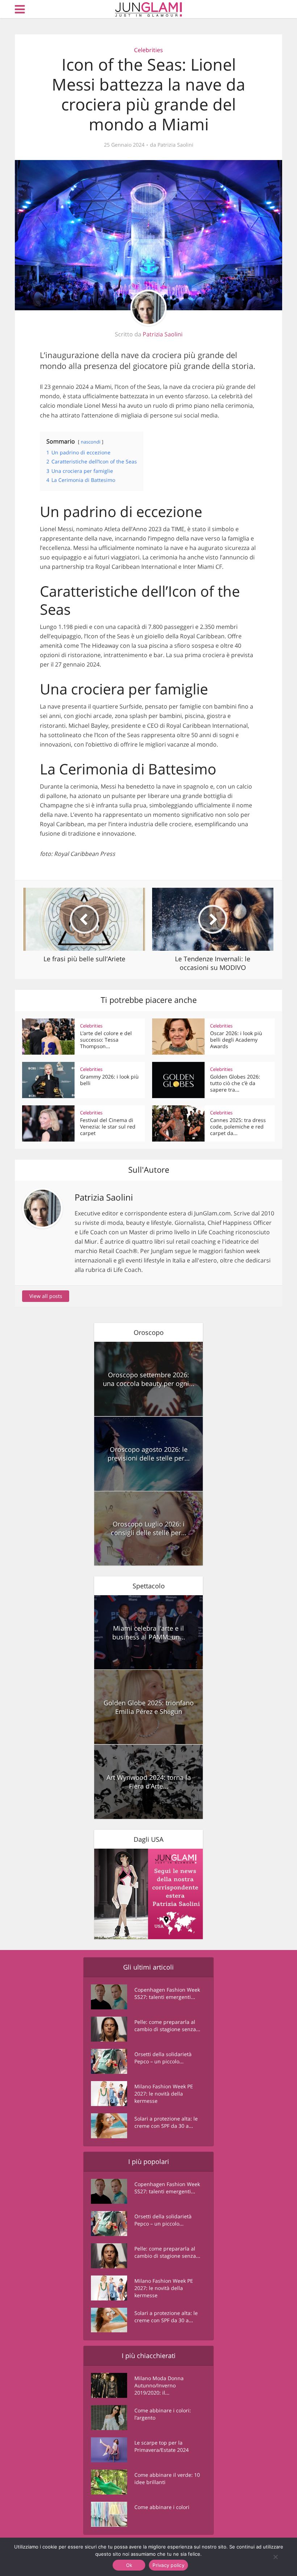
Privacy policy (168, 2565)
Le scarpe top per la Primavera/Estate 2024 (162, 2446)
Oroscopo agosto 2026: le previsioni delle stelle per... (149, 1454)
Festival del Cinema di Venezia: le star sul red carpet (108, 1127)
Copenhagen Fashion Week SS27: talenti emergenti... (167, 1993)
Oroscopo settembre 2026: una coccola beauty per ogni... (149, 1379)
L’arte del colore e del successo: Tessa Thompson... (106, 1040)
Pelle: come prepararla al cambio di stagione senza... (167, 2025)
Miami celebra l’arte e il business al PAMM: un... (149, 1632)
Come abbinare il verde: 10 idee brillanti (167, 2478)
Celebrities (148, 50)
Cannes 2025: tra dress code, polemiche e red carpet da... (238, 1127)
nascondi (91, 442)
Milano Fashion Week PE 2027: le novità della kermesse (164, 2094)
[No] (275, 2557)
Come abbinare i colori (162, 2507)
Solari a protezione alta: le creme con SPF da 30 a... (166, 2122)
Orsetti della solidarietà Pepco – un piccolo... (163, 2058)
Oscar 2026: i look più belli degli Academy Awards (236, 1040)
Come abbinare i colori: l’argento (163, 2414)
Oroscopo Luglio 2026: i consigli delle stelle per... (149, 1528)
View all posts (46, 1296)
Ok (129, 2565)
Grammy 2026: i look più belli (109, 1080)
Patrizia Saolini (175, 145)
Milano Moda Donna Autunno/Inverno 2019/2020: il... (159, 2385)
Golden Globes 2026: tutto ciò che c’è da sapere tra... (235, 1083)
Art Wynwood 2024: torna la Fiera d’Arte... (149, 1782)
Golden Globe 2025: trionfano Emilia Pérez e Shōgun (149, 1707)
